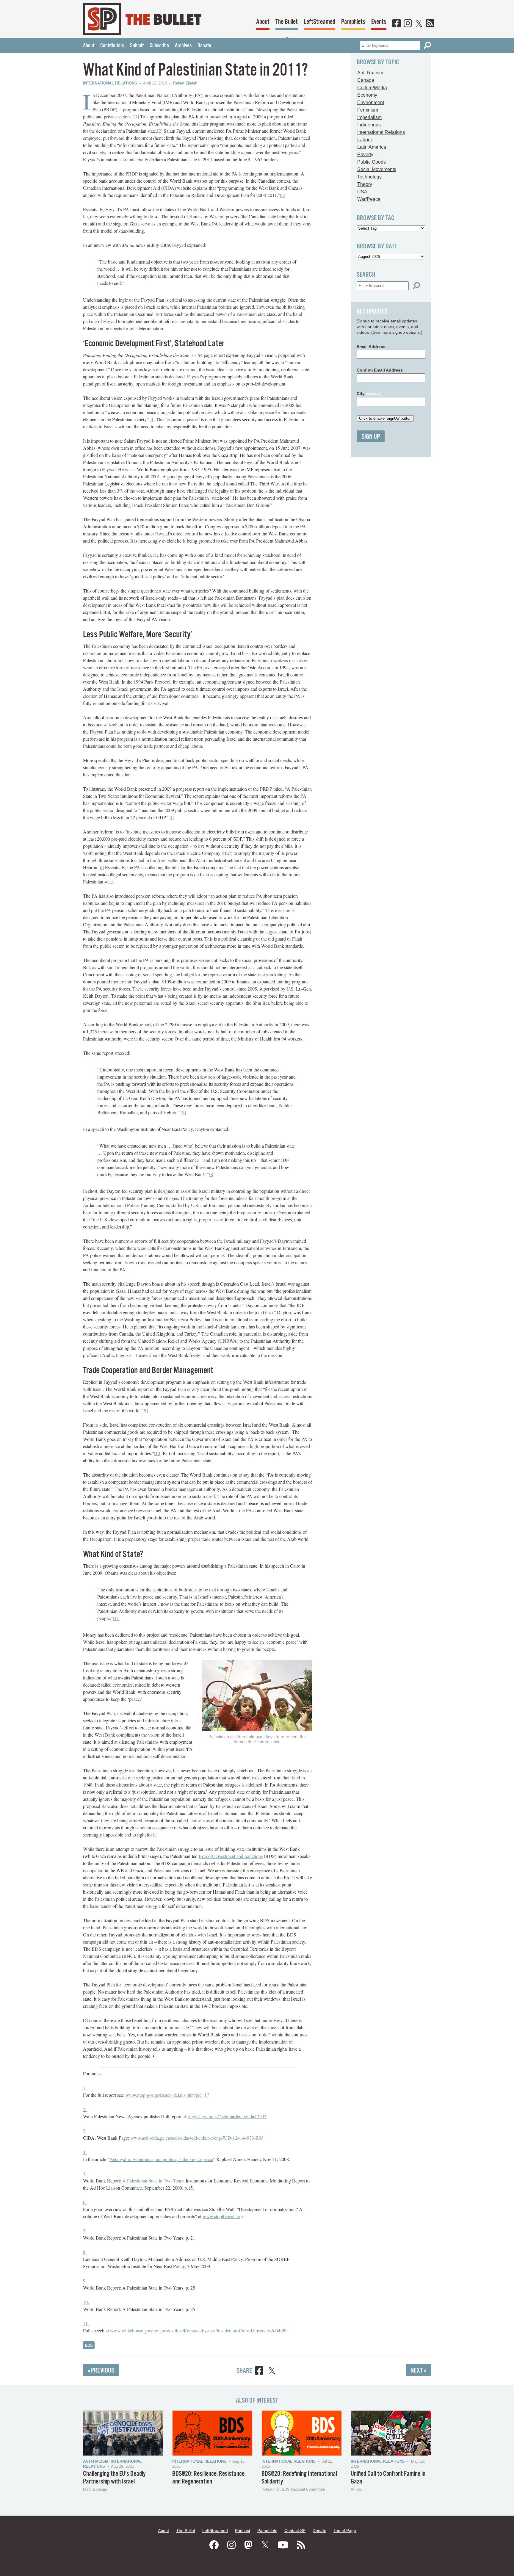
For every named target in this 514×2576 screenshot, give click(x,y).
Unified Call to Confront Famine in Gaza (388, 2478)
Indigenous (369, 125)
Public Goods (372, 162)
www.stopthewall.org (223, 2216)
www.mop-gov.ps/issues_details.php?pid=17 (167, 2095)
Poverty (365, 155)
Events (379, 22)
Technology (369, 177)
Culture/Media (372, 88)
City (369, 394)
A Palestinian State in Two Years (153, 2181)
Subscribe (159, 46)
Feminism (368, 110)
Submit (137, 46)
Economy (367, 95)
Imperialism (369, 117)
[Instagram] (408, 24)
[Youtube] (283, 2545)
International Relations (110, 83)
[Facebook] (397, 24)
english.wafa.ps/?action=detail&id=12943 (227, 2116)
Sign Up (371, 437)
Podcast (243, 2530)
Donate (204, 46)
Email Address (371, 347)
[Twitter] (419, 24)
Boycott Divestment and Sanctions (231, 1856)
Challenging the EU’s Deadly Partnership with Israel (114, 2478)
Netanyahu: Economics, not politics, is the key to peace (161, 2159)
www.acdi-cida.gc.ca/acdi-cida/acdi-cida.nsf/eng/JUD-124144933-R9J (197, 2138)
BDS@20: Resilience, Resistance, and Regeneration (209, 2478)
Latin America (372, 147)
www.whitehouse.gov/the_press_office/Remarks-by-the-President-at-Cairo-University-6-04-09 (198, 2330)
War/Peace (369, 199)
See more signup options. (397, 332)
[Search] (427, 45)
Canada (366, 80)
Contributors (112, 46)
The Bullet (287, 22)
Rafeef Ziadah (185, 83)
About (263, 22)
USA (362, 192)
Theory (365, 184)
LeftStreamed (319, 22)
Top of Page (345, 2530)
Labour (365, 140)
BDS (89, 2345)
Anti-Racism (370, 73)
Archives (183, 46)
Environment (371, 102)
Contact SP (295, 2530)
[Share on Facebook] (259, 2371)
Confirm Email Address (380, 370)
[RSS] (430, 24)
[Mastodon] (248, 2545)
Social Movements (377, 169)
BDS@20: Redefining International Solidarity (299, 2478)
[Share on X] (272, 2371)
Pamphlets (353, 22)
